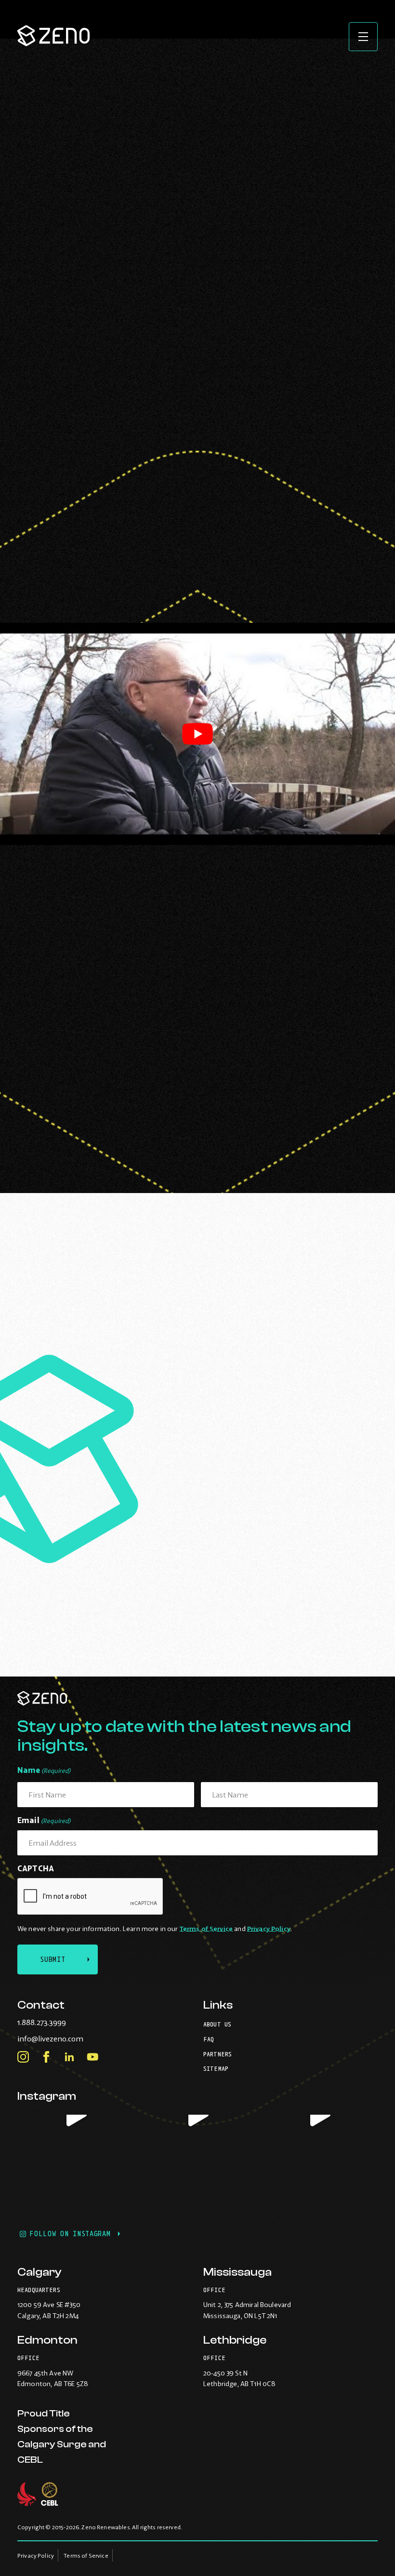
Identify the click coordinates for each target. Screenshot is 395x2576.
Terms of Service (206, 1929)
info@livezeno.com (70, 2039)
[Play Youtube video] (197, 734)
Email (44, 1820)
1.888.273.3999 (61, 2022)
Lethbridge (235, 2340)
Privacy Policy (269, 1929)
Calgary (39, 2272)
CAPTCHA (36, 1868)
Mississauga (237, 2272)
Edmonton (47, 2340)
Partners (217, 2054)
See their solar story (138, 1415)
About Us (217, 2024)
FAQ (209, 2039)
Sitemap (216, 2069)
